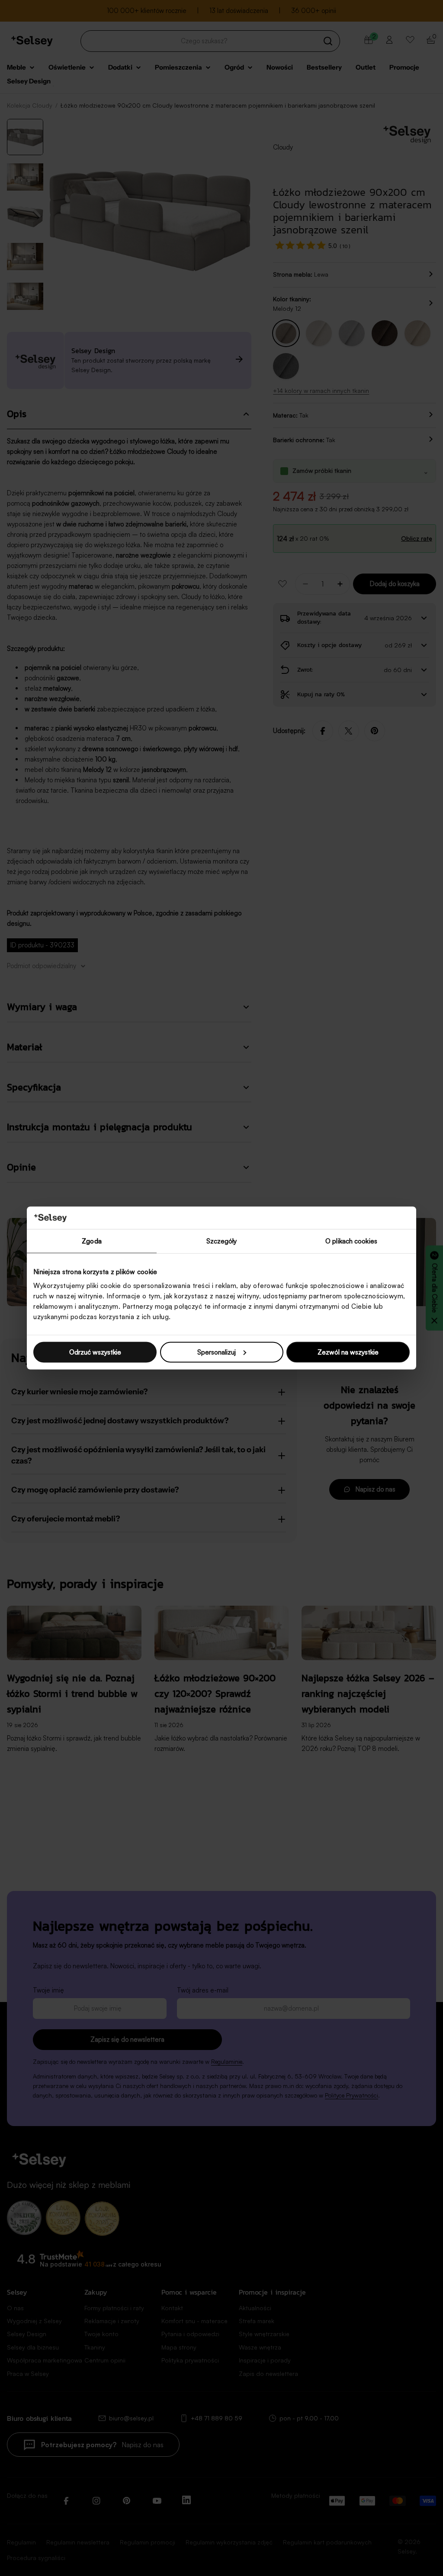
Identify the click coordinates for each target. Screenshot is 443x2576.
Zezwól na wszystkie (348, 1352)
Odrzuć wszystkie (95, 1352)
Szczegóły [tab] (222, 1241)
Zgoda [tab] (92, 1241)
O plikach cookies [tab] (351, 1241)
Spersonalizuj (217, 1352)
